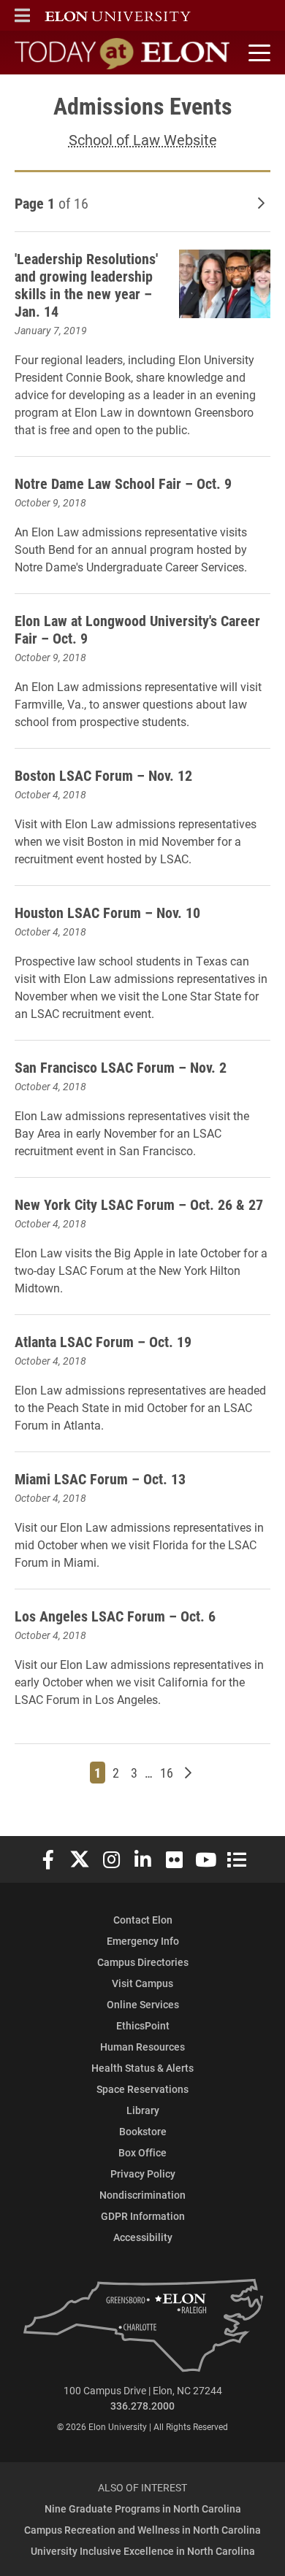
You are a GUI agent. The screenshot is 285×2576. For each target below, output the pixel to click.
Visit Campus (142, 1983)
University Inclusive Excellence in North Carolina (143, 2551)
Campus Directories (143, 1962)
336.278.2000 (142, 2406)
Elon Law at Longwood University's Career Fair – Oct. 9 (137, 629)
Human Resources (142, 2047)
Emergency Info (143, 1941)
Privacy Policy (143, 2174)
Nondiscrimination (142, 2195)
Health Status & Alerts (142, 2068)
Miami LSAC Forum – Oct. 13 (100, 1478)
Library (143, 2110)
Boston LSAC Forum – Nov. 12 (103, 775)
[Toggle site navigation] (257, 53)
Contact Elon (143, 1920)
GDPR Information (143, 2216)
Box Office (142, 2152)
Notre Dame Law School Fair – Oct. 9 (123, 483)
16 (168, 1772)
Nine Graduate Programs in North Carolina (143, 2508)
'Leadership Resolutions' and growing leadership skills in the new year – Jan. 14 (86, 285)
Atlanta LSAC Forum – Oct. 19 (103, 1341)
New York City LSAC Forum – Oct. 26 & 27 (139, 1204)
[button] (22, 15)
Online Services (143, 2004)
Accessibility (143, 2237)
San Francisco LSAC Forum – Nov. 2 (121, 1067)
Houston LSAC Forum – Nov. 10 (107, 912)
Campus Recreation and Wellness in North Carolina (142, 2530)
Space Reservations (142, 2089)
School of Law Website (143, 139)
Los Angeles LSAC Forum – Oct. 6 (115, 1616)
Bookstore (143, 2131)
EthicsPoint (143, 2025)
